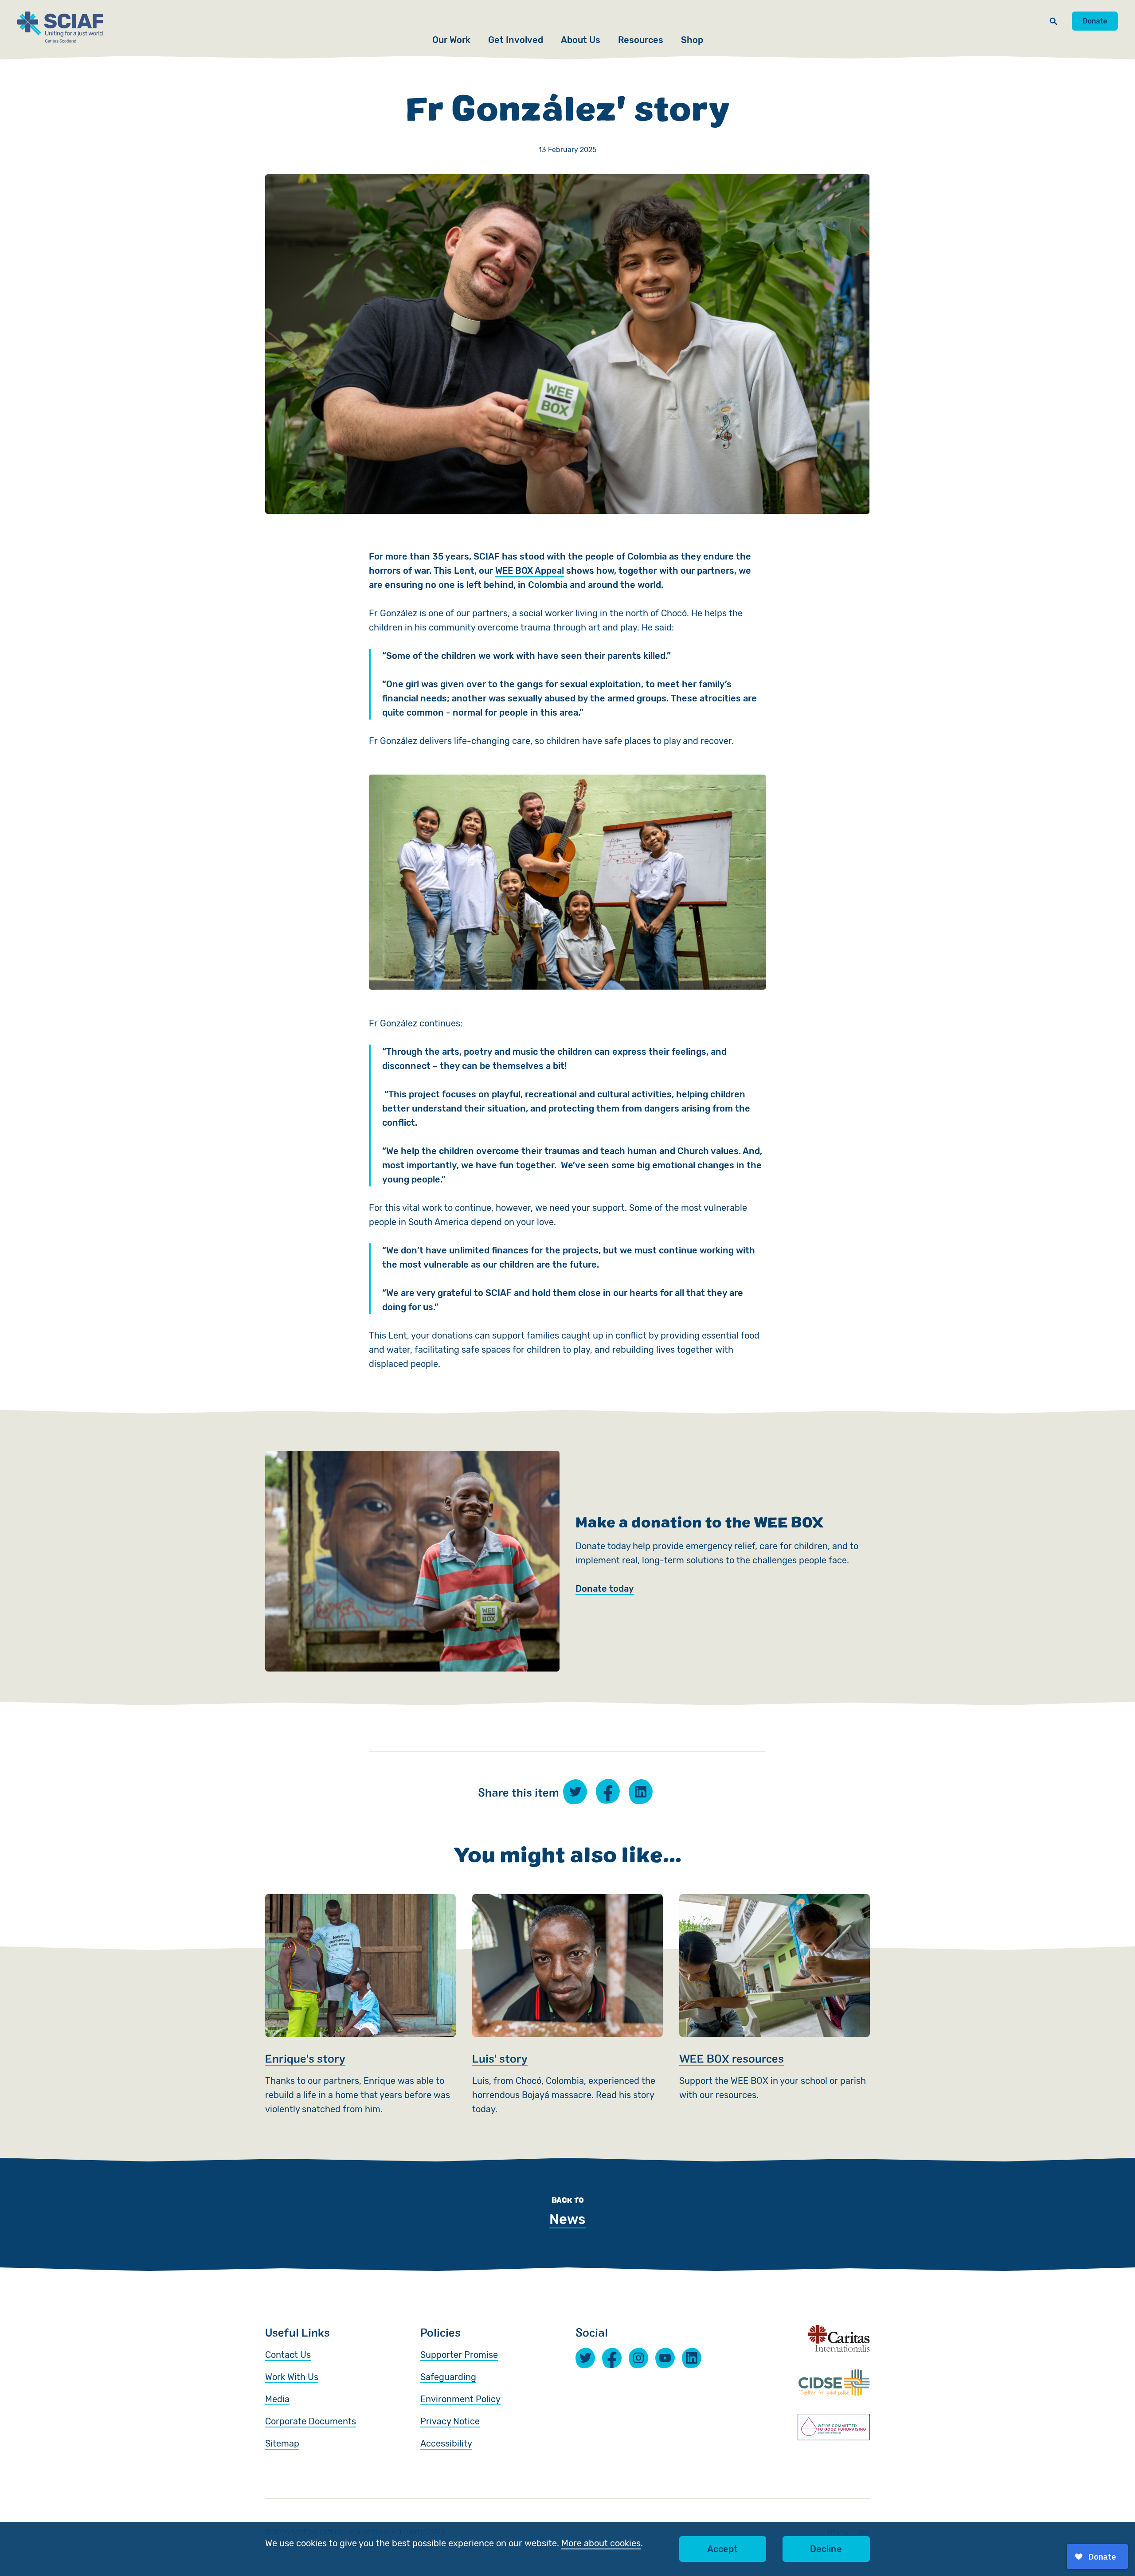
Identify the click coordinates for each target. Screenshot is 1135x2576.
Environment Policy (460, 2399)
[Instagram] (638, 2358)
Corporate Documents (311, 2421)
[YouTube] (665, 2358)
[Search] (1053, 21)
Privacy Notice (450, 2421)
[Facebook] (612, 2358)
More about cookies (601, 2543)
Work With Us (292, 2377)
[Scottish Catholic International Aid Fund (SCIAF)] (60, 27)
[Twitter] (585, 2358)
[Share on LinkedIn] (641, 1792)
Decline (826, 2549)
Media (277, 2399)
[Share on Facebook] (608, 1791)
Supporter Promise (459, 2355)
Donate (1095, 21)
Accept (722, 2549)
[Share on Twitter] (575, 1792)
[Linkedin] (692, 2358)
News (567, 2219)
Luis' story (567, 2005)
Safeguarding (448, 2377)
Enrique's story (360, 2005)
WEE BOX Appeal (530, 571)
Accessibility (446, 2443)
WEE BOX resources (775, 2005)
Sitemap (282, 2443)
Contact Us (288, 2355)
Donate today (605, 1589)
